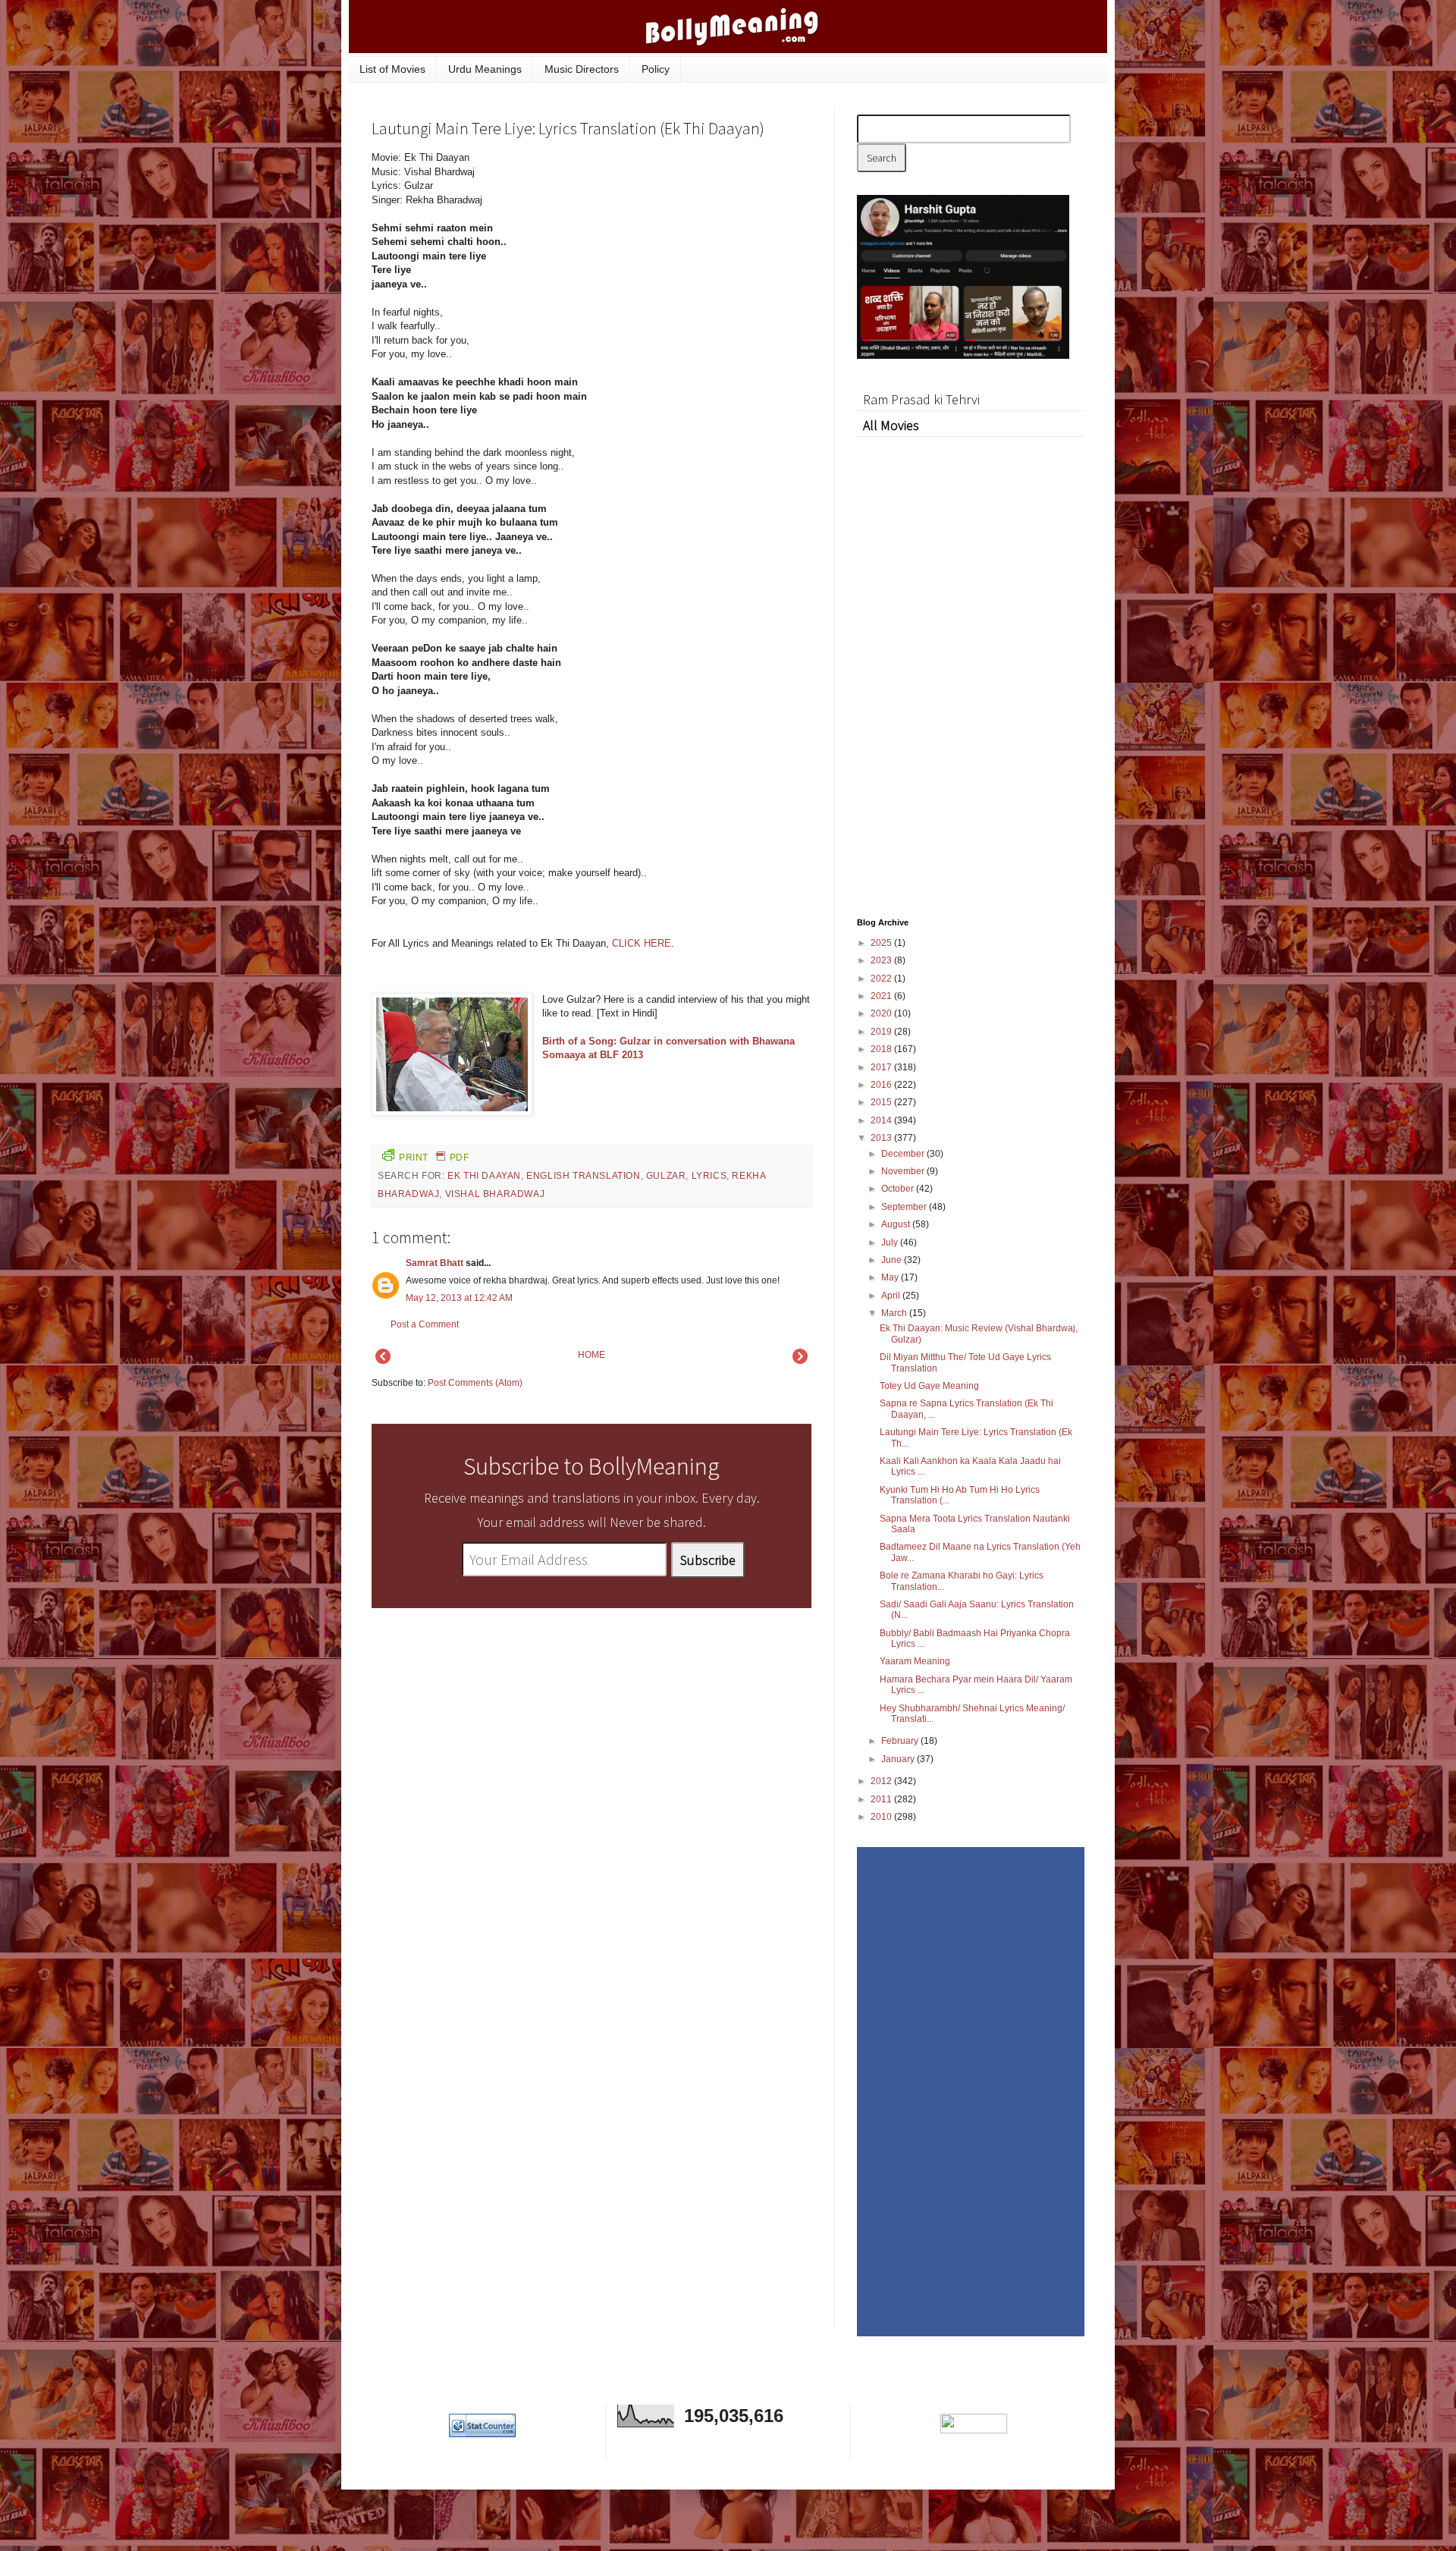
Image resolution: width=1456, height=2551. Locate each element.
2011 (882, 1799)
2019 (882, 1032)
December (904, 1154)
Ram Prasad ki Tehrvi (921, 399)
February (901, 1741)
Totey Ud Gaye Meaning (929, 1386)
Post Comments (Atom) (475, 1383)
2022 (882, 979)
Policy (656, 69)
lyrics (709, 1176)
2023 (882, 960)
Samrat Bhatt (435, 1263)
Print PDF (434, 1158)
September (905, 1207)
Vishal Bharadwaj (495, 1194)
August (897, 1224)
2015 (882, 1102)
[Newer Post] (383, 1361)
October (899, 1189)
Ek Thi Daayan (484, 1176)
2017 (882, 1067)
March (895, 1313)
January (899, 1759)
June (893, 1260)
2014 (882, 1120)
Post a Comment (425, 1324)
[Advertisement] (698, 253)
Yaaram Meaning (915, 1661)
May (891, 1277)
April (892, 1296)
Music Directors (582, 69)
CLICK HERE (642, 943)
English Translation (583, 1176)
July (891, 1243)
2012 (882, 1781)
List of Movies (392, 69)
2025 (882, 943)
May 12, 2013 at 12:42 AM (459, 1298)
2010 (882, 1817)
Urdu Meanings (485, 69)
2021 (882, 996)
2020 (882, 1013)
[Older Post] (800, 1361)
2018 (882, 1049)
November (904, 1171)
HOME (591, 1355)
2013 (882, 1138)
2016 (882, 1085)
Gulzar (666, 1176)
